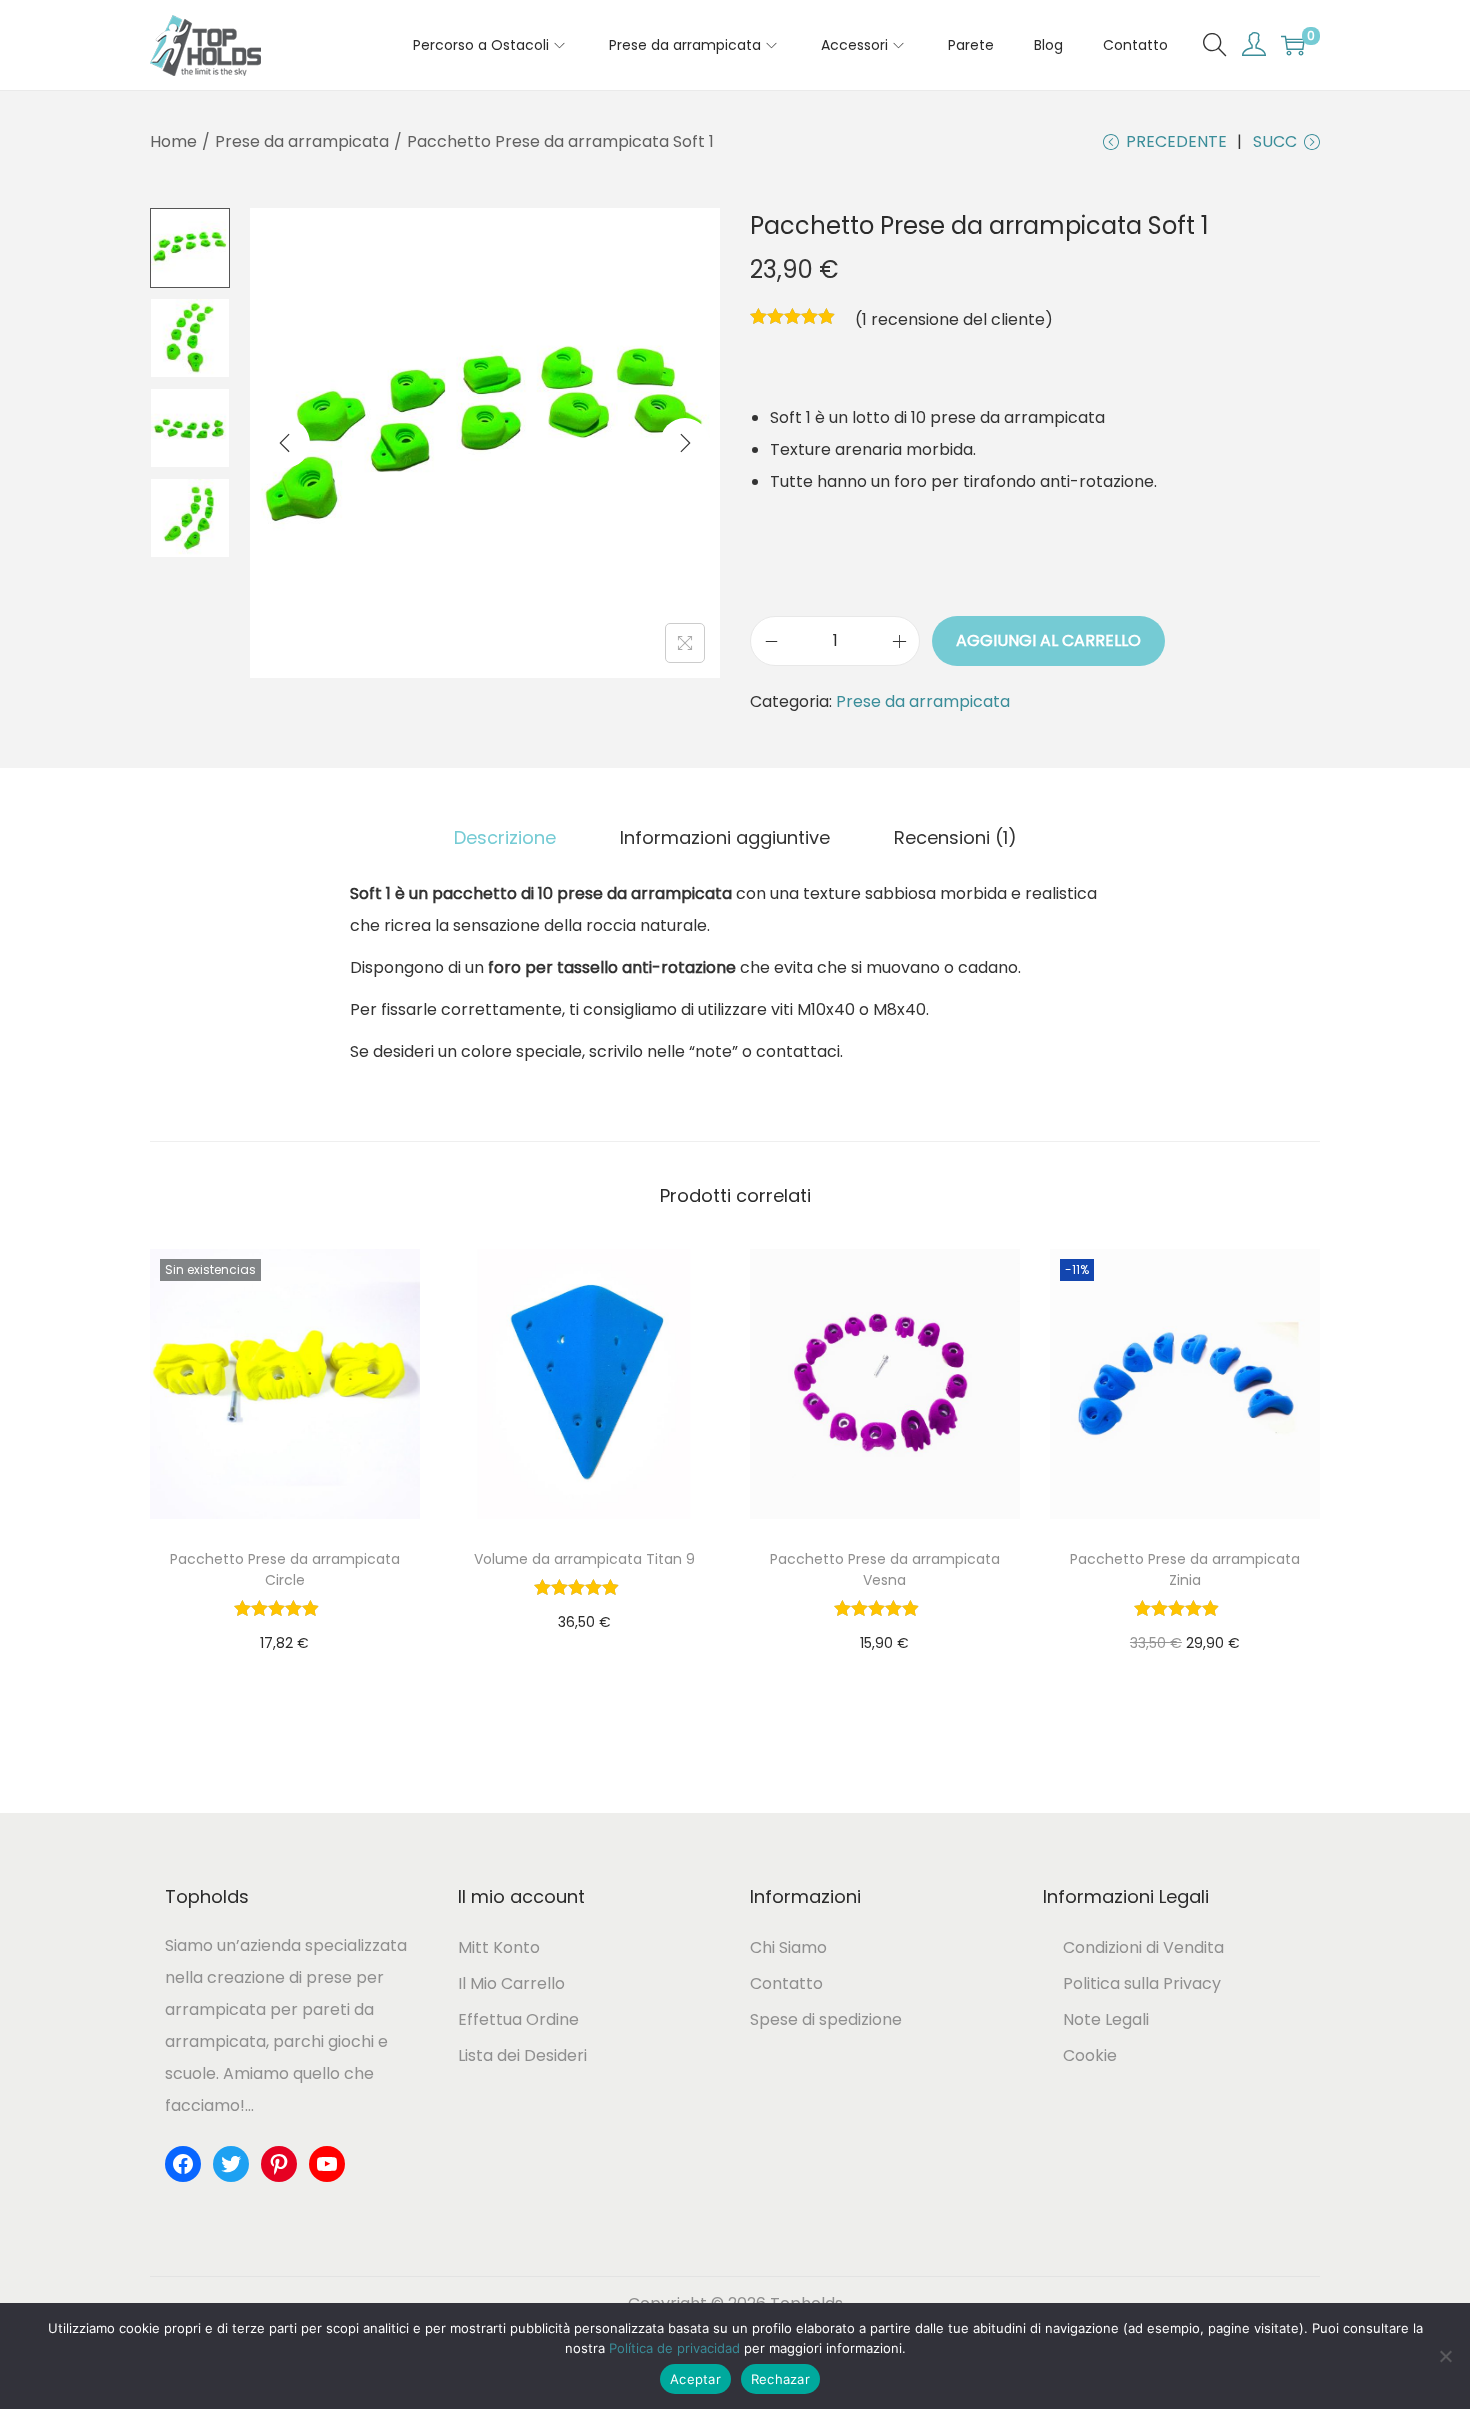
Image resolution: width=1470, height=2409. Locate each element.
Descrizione (505, 837)
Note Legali (1106, 2019)
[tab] (505, 838)
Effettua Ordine (518, 2019)
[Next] (685, 443)
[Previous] (285, 443)
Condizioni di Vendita (1143, 1947)
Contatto (786, 1983)
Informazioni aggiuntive (725, 837)
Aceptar (695, 2379)
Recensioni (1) (955, 837)
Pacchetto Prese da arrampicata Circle (285, 1569)
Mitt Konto (499, 1947)
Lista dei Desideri (522, 2055)
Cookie (1090, 2055)
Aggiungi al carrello (1048, 640)
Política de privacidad (674, 2348)
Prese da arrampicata (302, 141)
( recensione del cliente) (954, 319)
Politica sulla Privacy (1142, 1983)
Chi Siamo (788, 1947)
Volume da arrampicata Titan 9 (584, 1559)
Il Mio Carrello (511, 1983)
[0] (1293, 45)
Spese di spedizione (826, 2019)
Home (173, 141)
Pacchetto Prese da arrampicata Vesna (885, 1569)
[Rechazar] (1445, 2356)
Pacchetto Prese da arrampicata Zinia (1185, 1569)
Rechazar (780, 2379)
